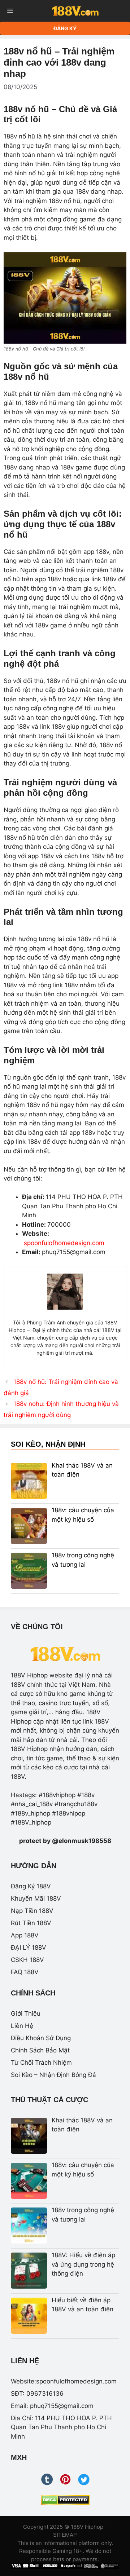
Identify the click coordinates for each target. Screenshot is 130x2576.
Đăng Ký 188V (31, 1886)
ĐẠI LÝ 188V (29, 1948)
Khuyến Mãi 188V (36, 1898)
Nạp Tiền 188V (32, 1911)
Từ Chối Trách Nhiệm (41, 2063)
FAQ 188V (25, 1972)
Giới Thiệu (26, 2013)
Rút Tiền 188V (31, 1923)
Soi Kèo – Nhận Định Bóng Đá (53, 2075)
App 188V (25, 1935)
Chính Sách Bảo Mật (40, 2050)
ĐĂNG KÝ (65, 28)
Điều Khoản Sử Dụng (41, 2038)
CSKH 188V (27, 1960)
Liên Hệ (22, 2026)
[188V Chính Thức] (75, 11)
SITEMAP (65, 2535)
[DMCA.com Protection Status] (65, 2500)
